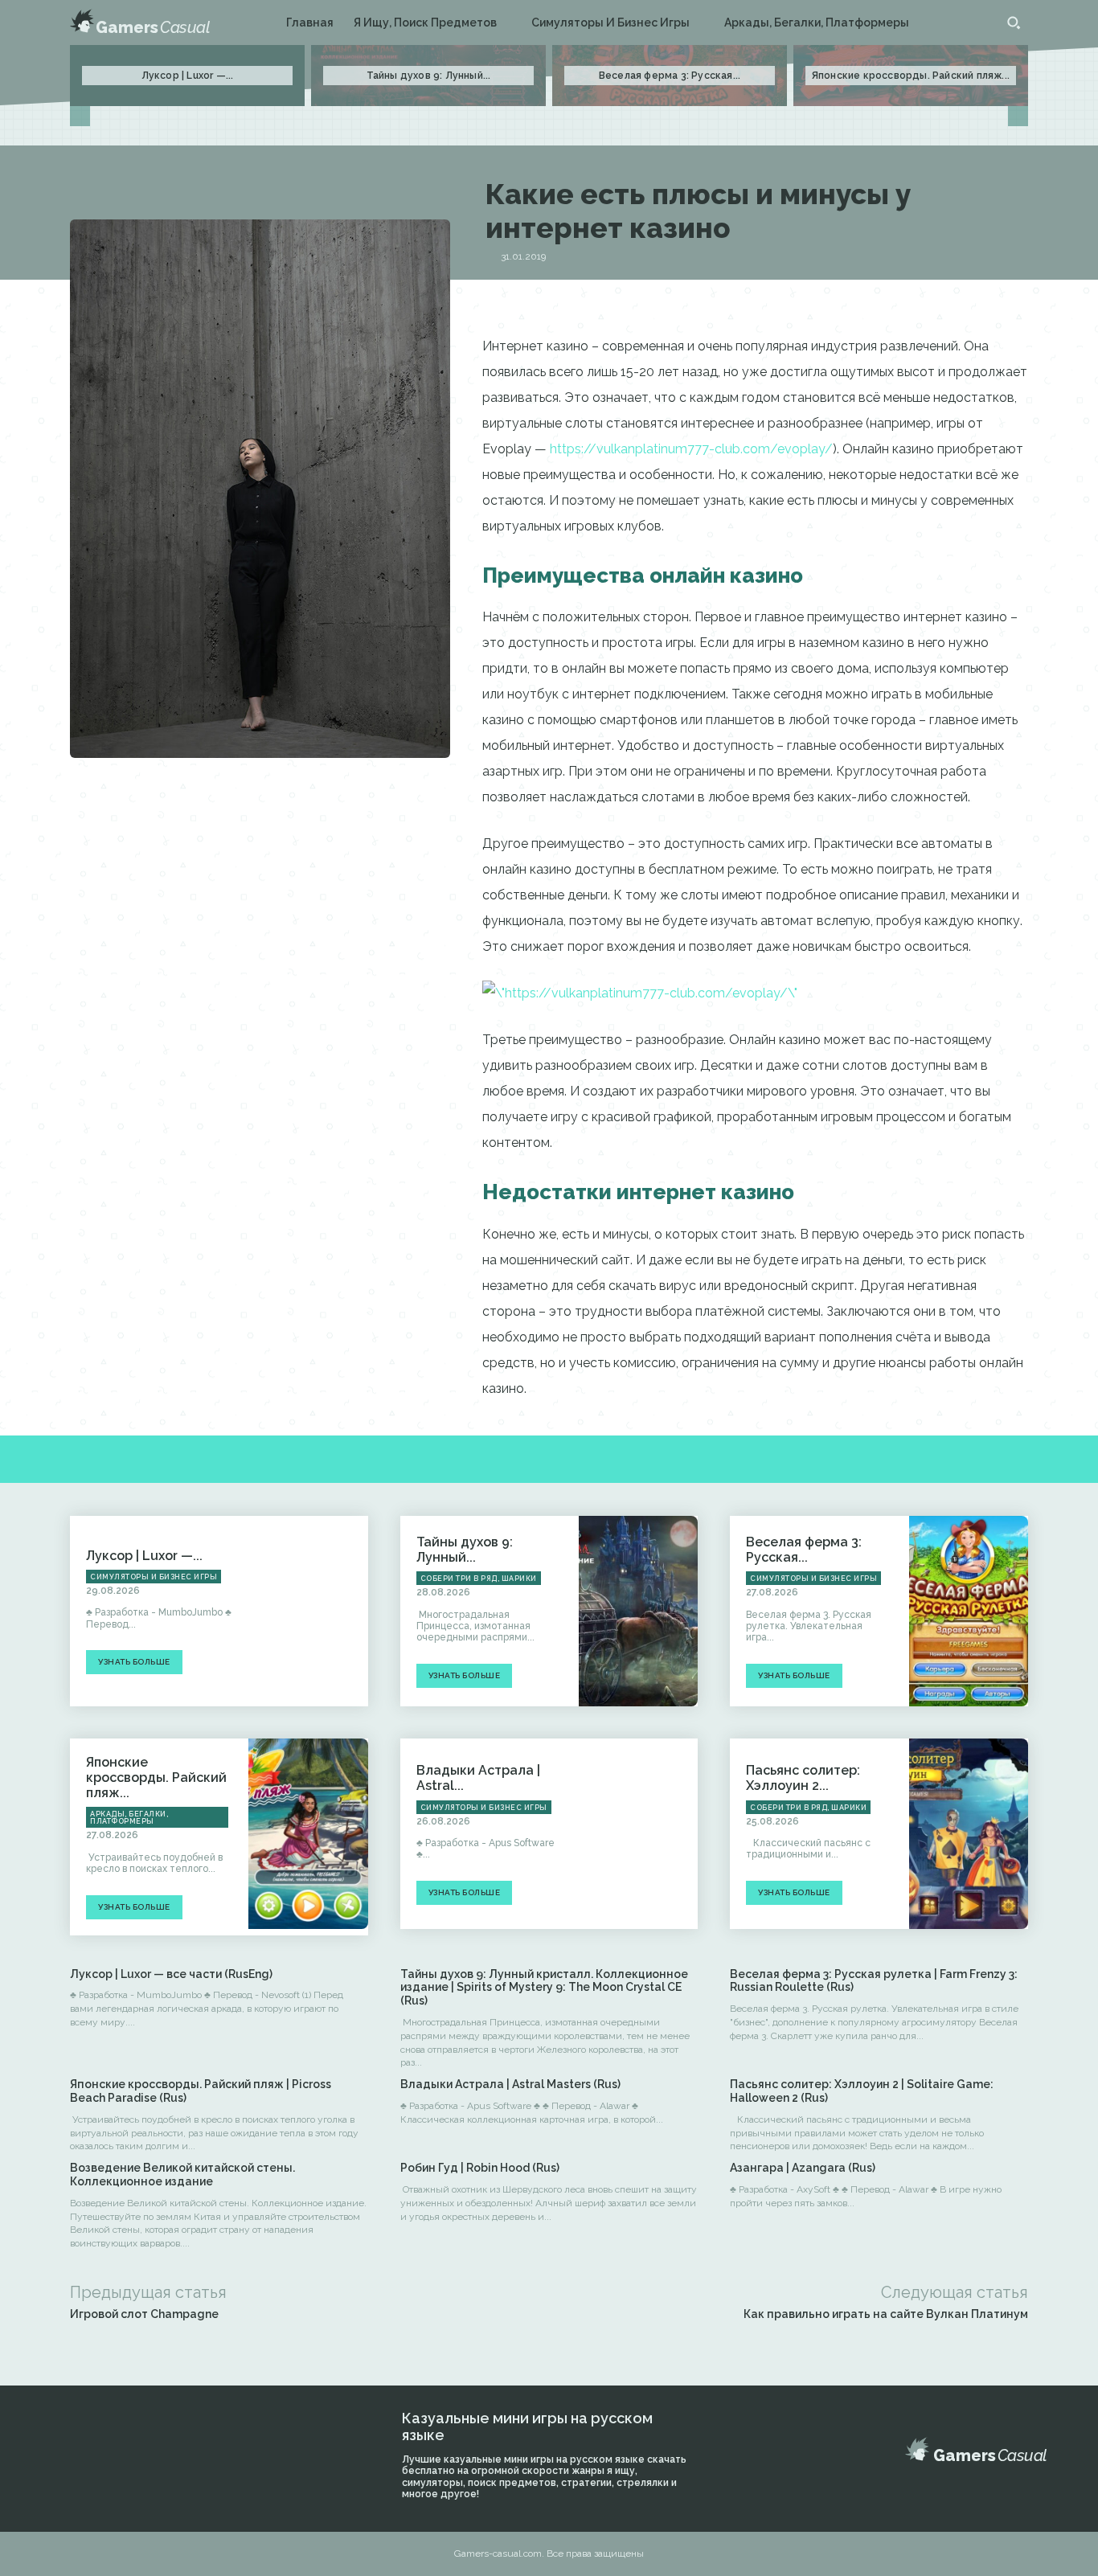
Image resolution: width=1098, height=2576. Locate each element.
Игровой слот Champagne (144, 2314)
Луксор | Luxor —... (188, 76)
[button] (1014, 23)
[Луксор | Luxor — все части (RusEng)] (308, 1611)
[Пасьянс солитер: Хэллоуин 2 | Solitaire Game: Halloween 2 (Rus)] (969, 1834)
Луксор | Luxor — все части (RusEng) (171, 1974)
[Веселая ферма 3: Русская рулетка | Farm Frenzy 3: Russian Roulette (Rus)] (969, 1611)
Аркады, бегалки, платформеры (129, 1818)
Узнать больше (134, 1662)
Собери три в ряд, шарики (479, 1579)
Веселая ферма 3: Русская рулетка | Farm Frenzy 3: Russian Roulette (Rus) (874, 1981)
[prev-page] (80, 116)
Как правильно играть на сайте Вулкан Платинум (886, 2314)
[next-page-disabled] (1018, 116)
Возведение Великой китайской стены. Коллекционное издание (182, 2175)
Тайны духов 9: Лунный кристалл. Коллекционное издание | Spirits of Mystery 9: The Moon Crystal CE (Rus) (544, 1988)
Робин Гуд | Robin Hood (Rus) (480, 2168)
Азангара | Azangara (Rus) (803, 2168)
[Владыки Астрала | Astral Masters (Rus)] (638, 1834)
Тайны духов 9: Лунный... (429, 76)
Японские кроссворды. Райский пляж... (911, 76)
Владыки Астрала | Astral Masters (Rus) (510, 2084)
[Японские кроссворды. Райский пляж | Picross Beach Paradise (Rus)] (308, 1834)
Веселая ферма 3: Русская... (670, 76)
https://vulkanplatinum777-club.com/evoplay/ (691, 449)
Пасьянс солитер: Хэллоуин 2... (803, 1778)
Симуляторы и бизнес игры (154, 1577)
